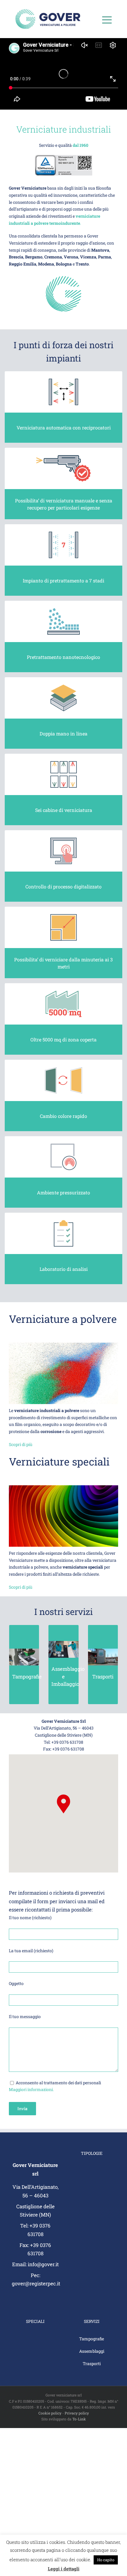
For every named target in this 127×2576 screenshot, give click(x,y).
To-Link (79, 2419)
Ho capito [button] (106, 2560)
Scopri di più (21, 1444)
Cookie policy (50, 2413)
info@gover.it (43, 2264)
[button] (63, 1804)
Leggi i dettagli (64, 2569)
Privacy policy (77, 2413)
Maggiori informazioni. (31, 2089)
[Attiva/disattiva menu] (107, 20)
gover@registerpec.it (36, 2283)
